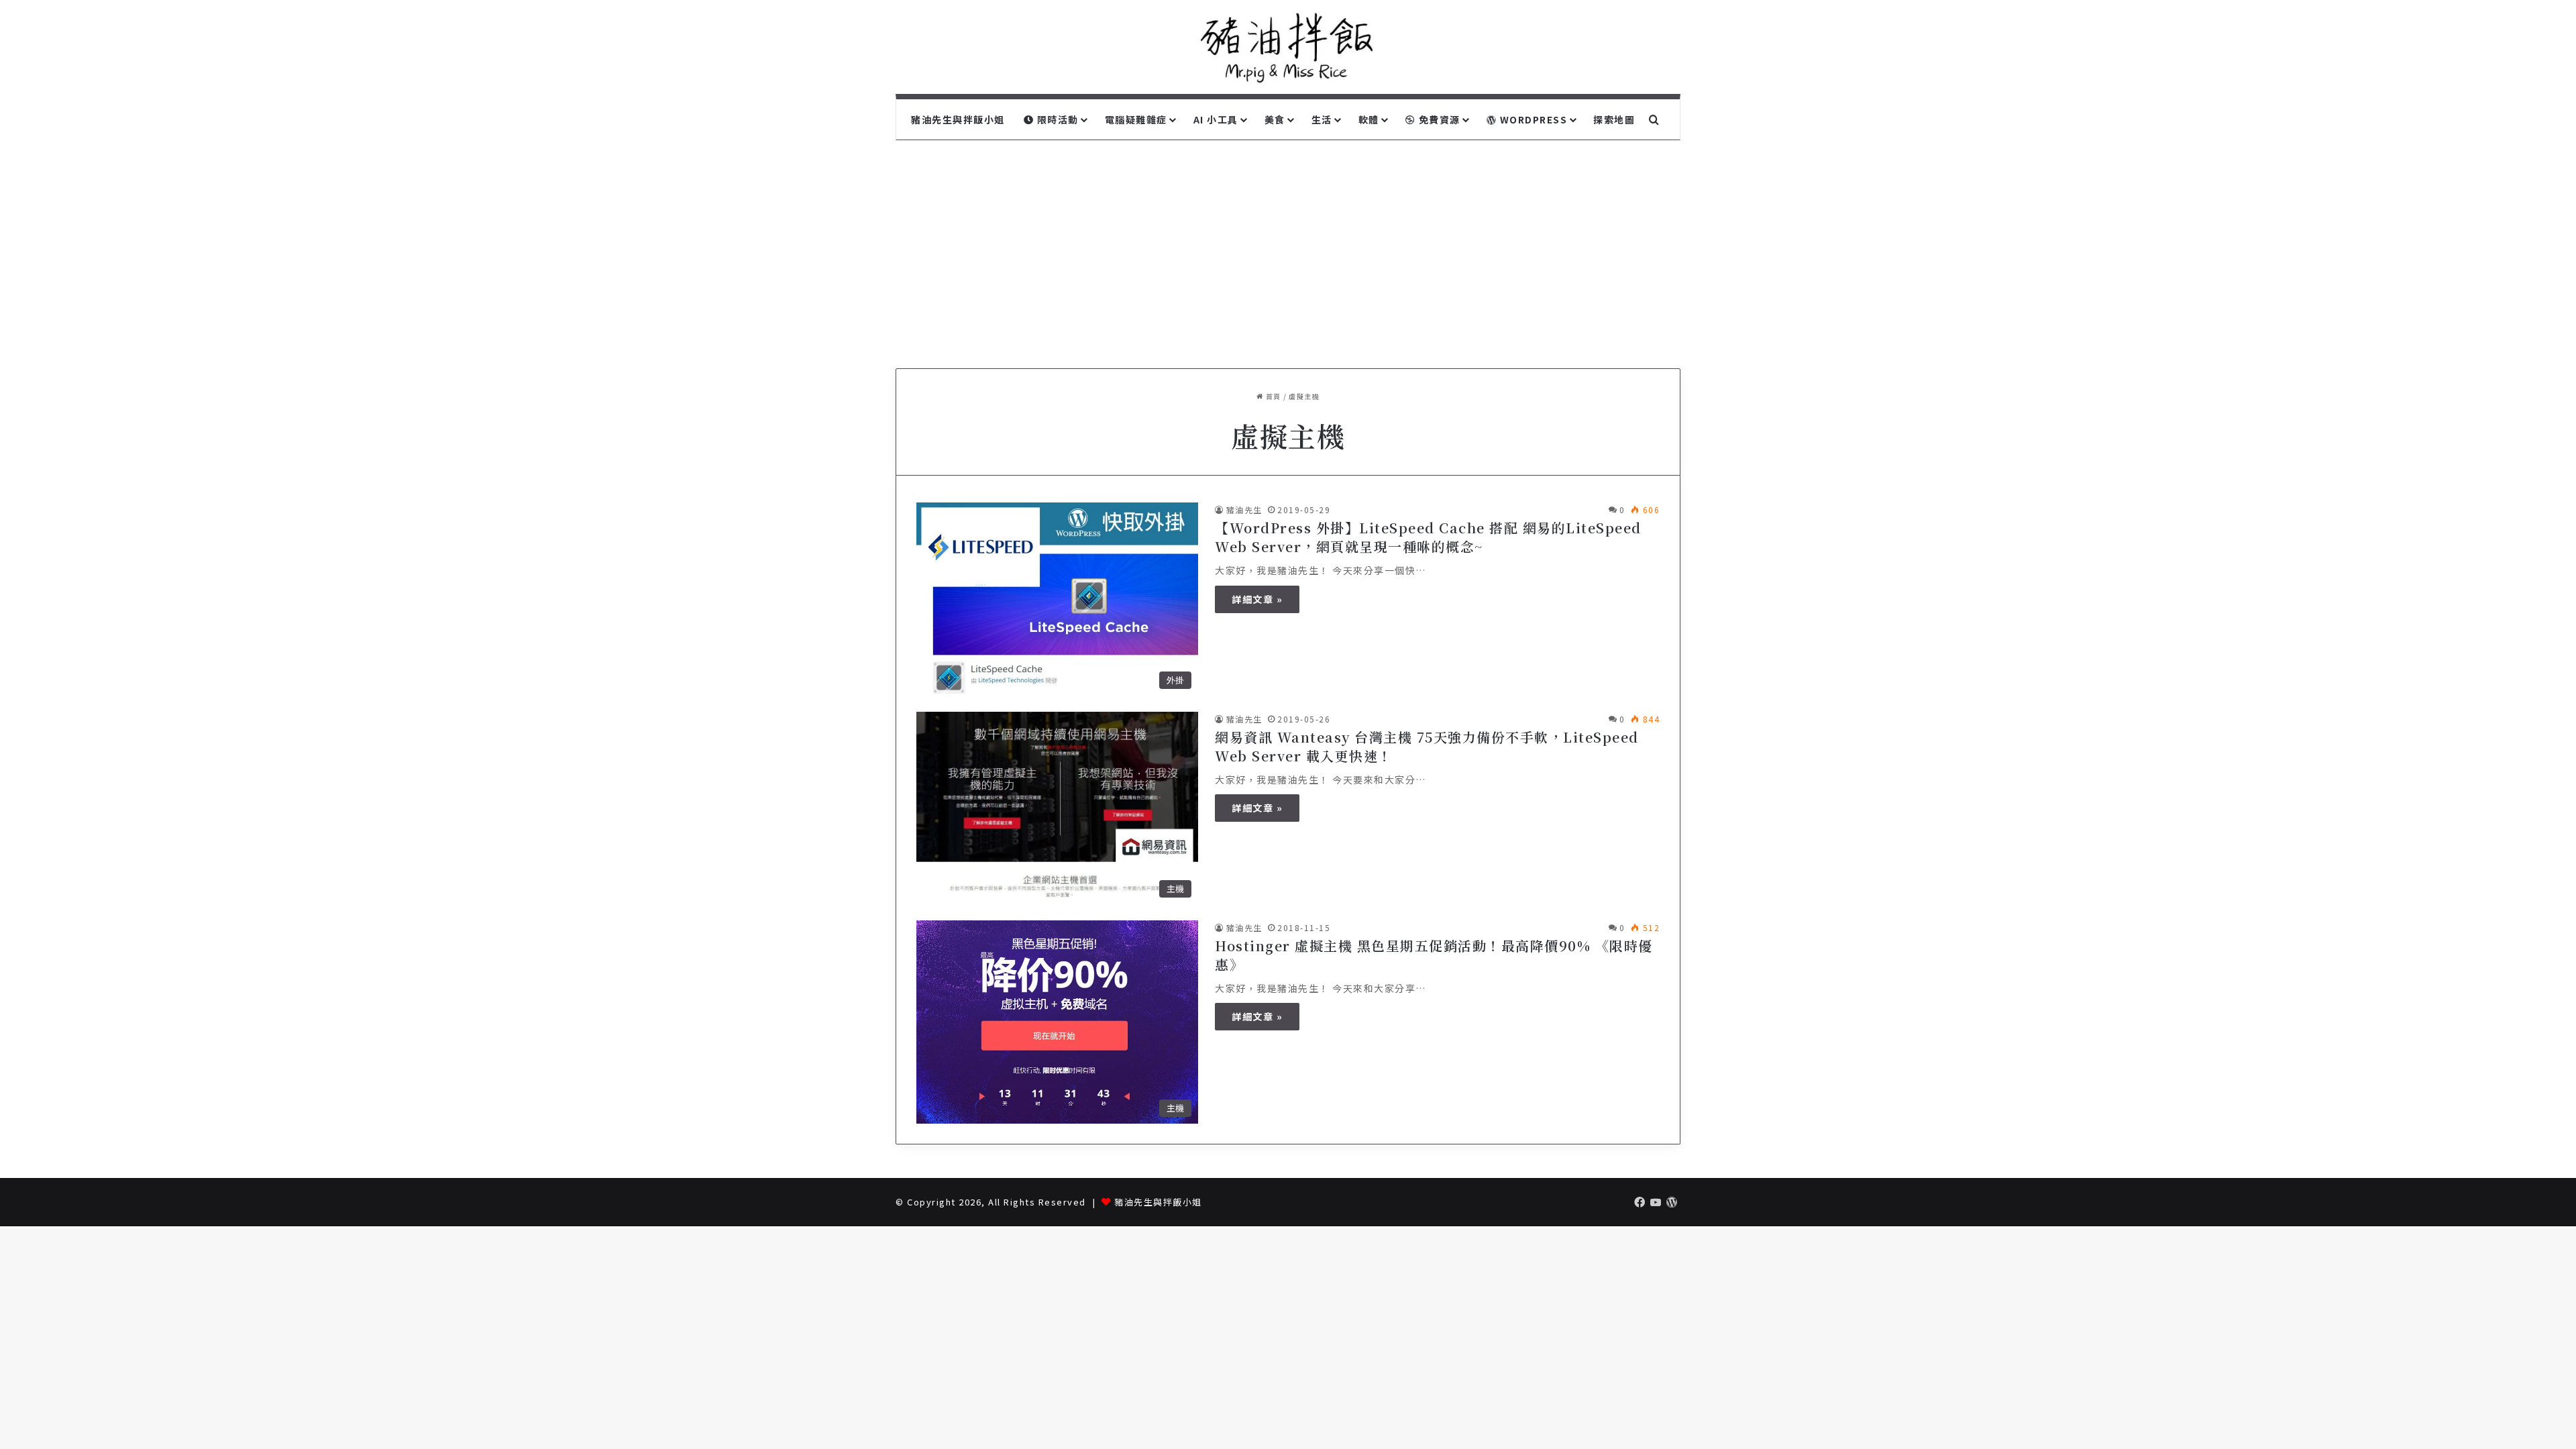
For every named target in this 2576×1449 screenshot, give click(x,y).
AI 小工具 (1216, 119)
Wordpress (1532, 119)
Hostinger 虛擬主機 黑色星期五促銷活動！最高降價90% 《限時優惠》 (1434, 955)
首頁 (1272, 396)
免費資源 (1438, 119)
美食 (1275, 119)
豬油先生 (1244, 509)
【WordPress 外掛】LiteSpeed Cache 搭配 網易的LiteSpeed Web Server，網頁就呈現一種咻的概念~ (1428, 537)
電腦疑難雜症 (1136, 119)
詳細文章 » (1257, 599)
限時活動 (1056, 119)
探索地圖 (1614, 119)
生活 (1322, 119)
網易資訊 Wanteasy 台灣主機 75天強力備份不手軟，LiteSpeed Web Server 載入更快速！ (1427, 746)
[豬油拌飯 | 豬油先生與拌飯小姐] (1288, 47)
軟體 (1369, 119)
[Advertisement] (1288, 254)
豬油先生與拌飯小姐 (958, 119)
